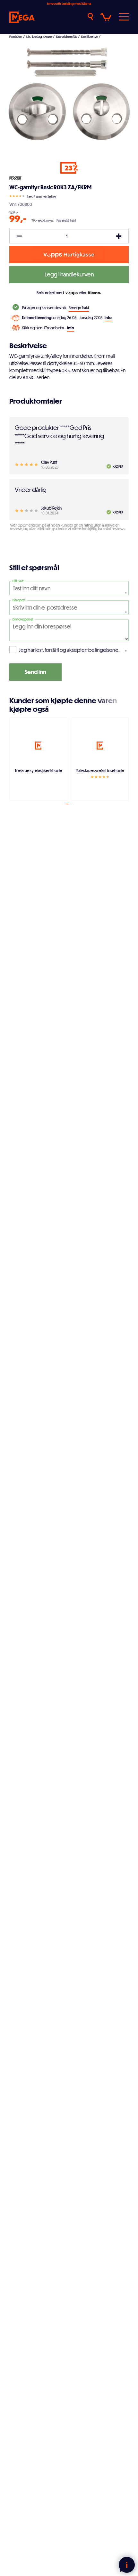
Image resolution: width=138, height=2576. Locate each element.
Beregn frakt (79, 308)
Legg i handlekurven (69, 274)
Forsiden (16, 37)
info (108, 317)
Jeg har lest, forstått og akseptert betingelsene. (69, 650)
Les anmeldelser (42, 196)
